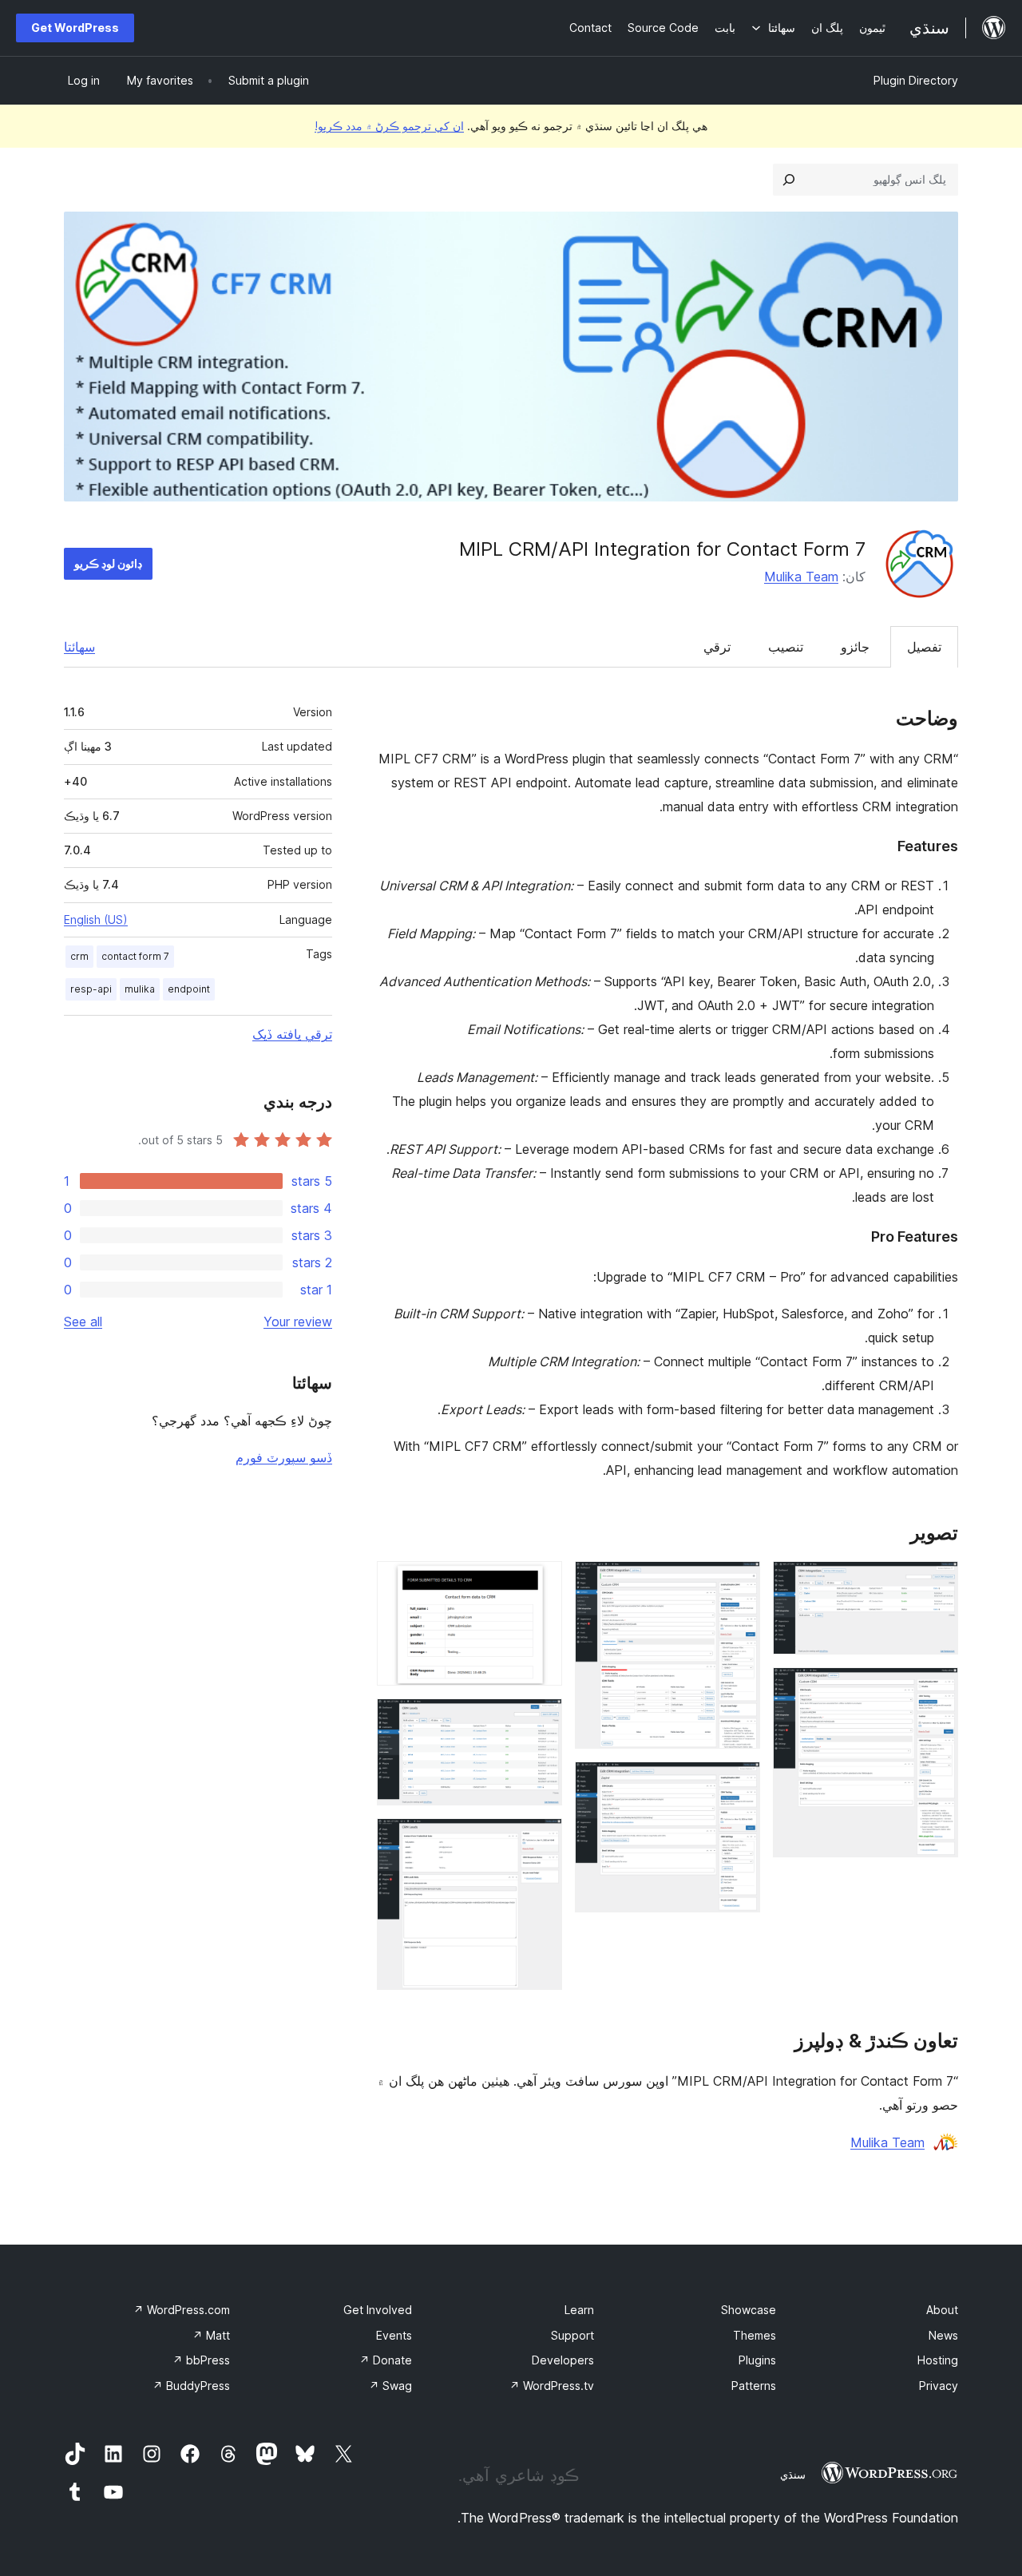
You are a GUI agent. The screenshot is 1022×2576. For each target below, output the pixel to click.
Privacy (939, 2386)
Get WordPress (75, 28)
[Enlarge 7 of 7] (541, 1840)
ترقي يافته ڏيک (292, 1034)
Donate (386, 2360)
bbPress (201, 2360)
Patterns (754, 2386)
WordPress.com (182, 2310)
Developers (563, 2360)
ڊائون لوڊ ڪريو (108, 563)
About (942, 2310)
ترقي (717, 647)
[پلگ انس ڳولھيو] (789, 180)
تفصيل (924, 647)
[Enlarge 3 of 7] (739, 1583)
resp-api (91, 989)
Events (394, 2335)
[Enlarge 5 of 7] (541, 1583)
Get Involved (378, 2310)
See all (83, 1322)
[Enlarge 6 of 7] (541, 1720)
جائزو (855, 647)
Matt (211, 2335)
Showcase (749, 2310)
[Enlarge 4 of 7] (739, 1783)
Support (572, 2335)
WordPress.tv (552, 2386)
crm (79, 956)
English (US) (96, 919)
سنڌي (793, 2475)
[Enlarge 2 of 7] (937, 1689)
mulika (140, 989)
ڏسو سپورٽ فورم (284, 1457)
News (943, 2335)
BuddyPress (191, 2386)
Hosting (938, 2360)
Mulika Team (801, 577)
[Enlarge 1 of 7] (937, 1583)
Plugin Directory (916, 80)
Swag (390, 2386)
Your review (298, 1322)
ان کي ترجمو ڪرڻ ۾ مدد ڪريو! (389, 126)
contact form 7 (135, 956)
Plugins (757, 2360)
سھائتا (79, 647)
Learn (579, 2310)
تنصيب (786, 647)
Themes (755, 2335)
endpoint (189, 989)
